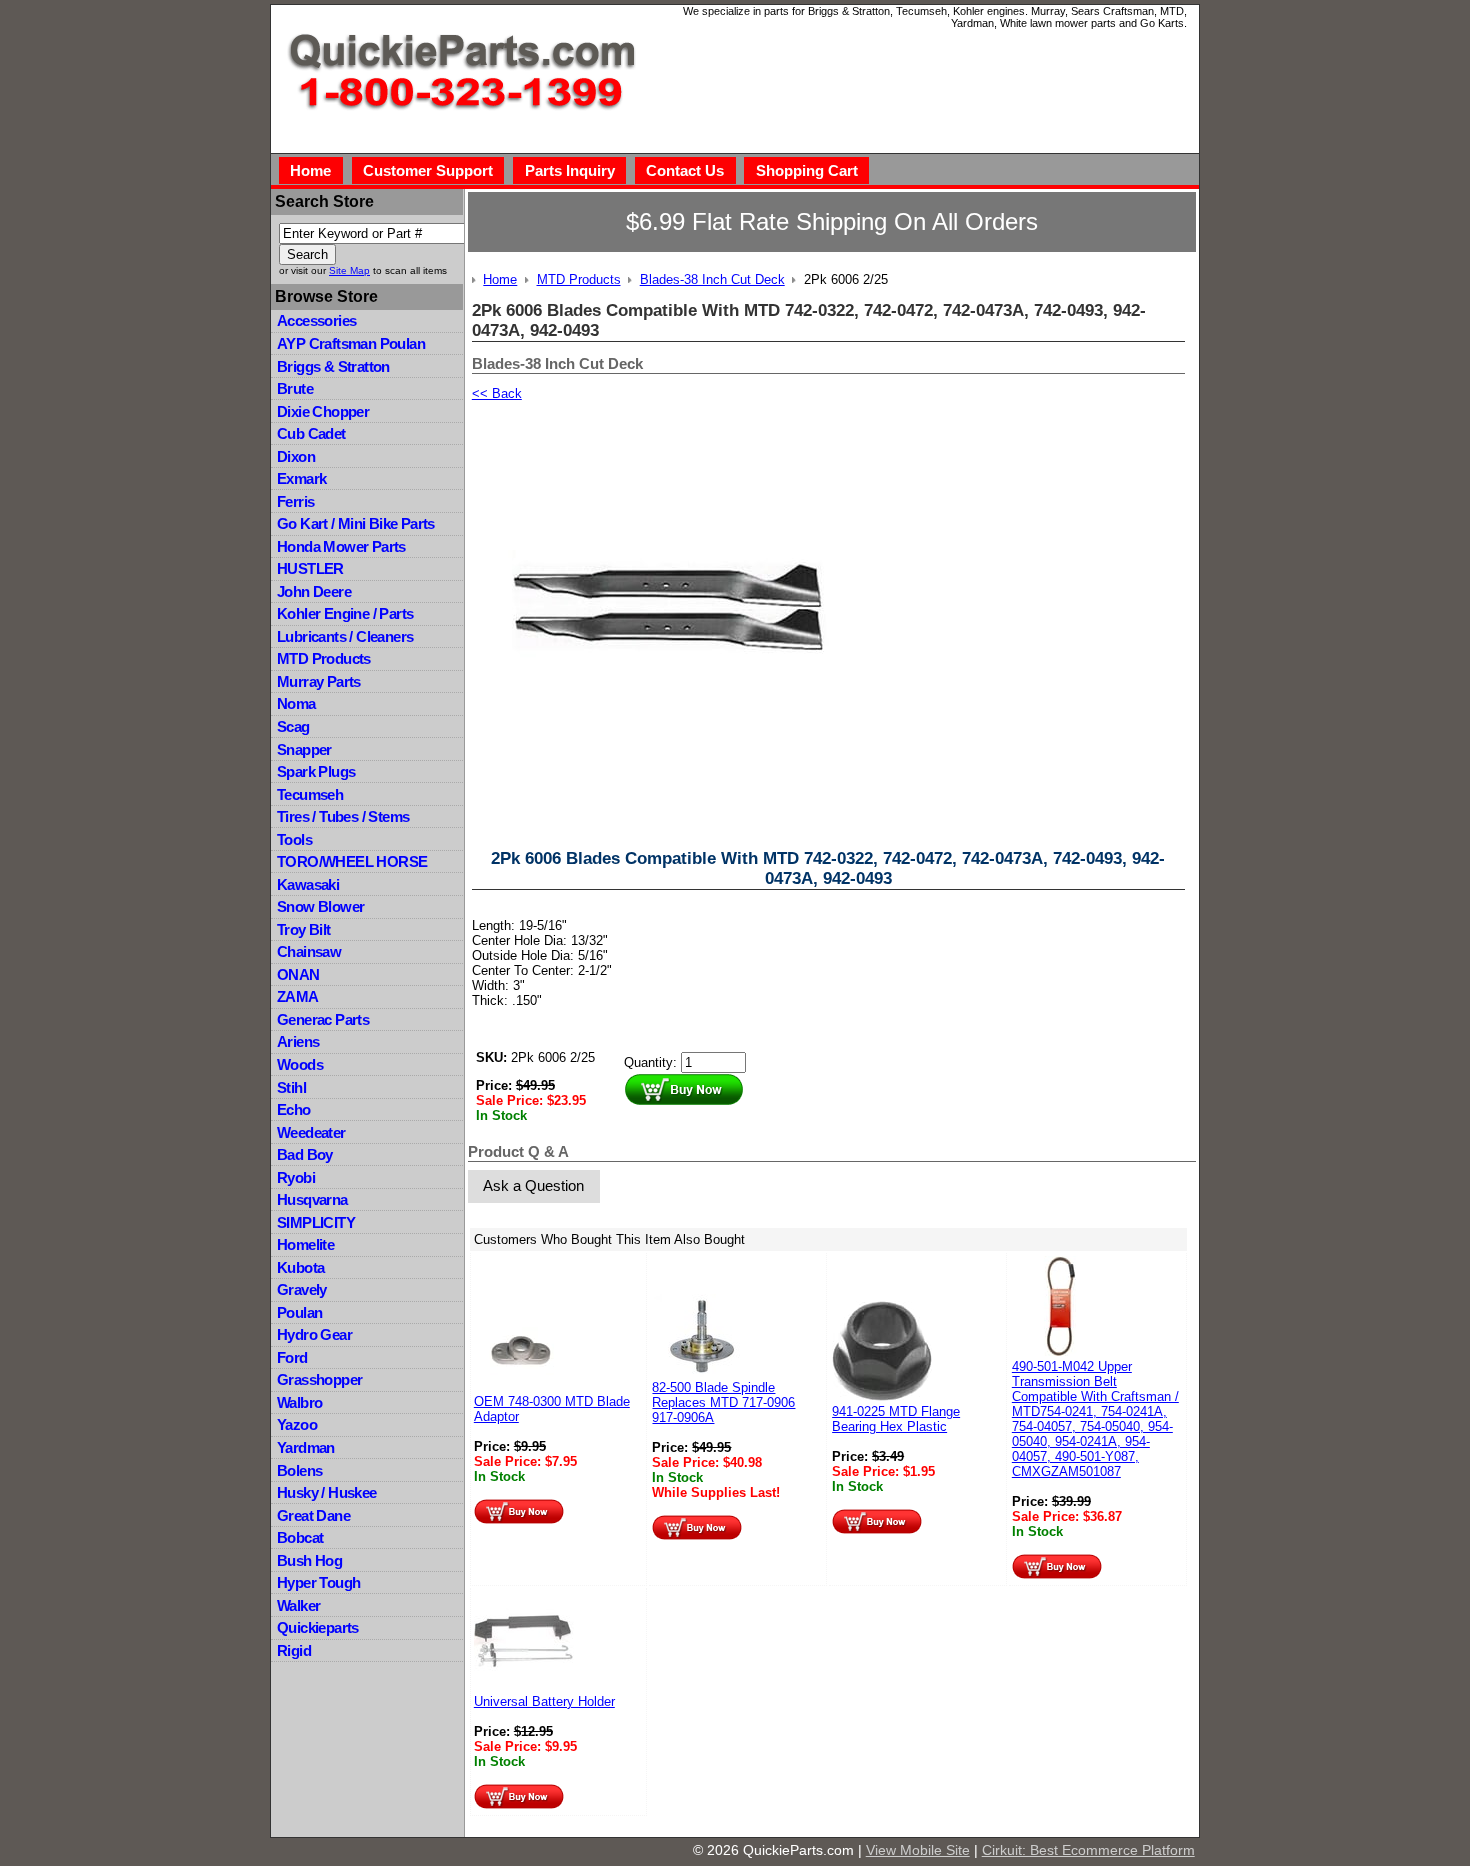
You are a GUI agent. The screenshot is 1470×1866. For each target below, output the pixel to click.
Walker (298, 1605)
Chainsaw (309, 951)
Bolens (299, 1470)
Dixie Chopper (323, 411)
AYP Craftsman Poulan (351, 343)
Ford (292, 1357)
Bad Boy (305, 1154)
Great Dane (313, 1515)
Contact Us (685, 170)
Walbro (299, 1402)
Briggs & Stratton (333, 366)
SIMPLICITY (316, 1222)
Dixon (296, 456)
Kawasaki (308, 884)
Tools (294, 839)
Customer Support (428, 170)
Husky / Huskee (327, 1492)
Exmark (301, 478)
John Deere (314, 591)
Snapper (304, 749)
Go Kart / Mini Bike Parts (356, 523)
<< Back (497, 393)
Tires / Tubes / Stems (343, 816)
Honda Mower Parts (341, 546)
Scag (293, 726)
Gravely (302, 1289)
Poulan (299, 1312)
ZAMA (298, 996)
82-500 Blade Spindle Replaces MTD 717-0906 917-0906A (723, 1402)
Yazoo (297, 1424)
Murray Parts (319, 681)
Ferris (295, 501)
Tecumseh (310, 794)
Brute (295, 388)
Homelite (305, 1244)
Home (310, 170)
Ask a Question (533, 1185)
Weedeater (311, 1132)
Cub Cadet (311, 433)
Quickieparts (318, 1627)
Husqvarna (312, 1199)
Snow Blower (320, 906)
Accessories (316, 320)
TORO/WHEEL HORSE (352, 861)
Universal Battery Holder (544, 1701)
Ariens (298, 1041)
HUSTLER (310, 568)
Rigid (294, 1650)
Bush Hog (309, 1560)
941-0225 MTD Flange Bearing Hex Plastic (896, 1419)
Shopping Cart (807, 170)
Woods (300, 1064)
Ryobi (296, 1177)
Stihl (291, 1087)
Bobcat (300, 1537)
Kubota (300, 1267)
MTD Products (324, 658)
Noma (296, 703)
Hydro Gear (314, 1334)
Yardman (306, 1447)
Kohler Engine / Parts (345, 613)
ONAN (298, 974)
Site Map (349, 270)
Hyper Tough (318, 1582)
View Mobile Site (918, 1850)
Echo (294, 1109)
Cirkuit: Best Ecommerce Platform (1088, 1850)
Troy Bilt (304, 929)
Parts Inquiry (570, 170)
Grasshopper (319, 1379)
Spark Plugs (316, 771)
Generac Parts (323, 1019)
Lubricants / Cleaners (345, 636)
